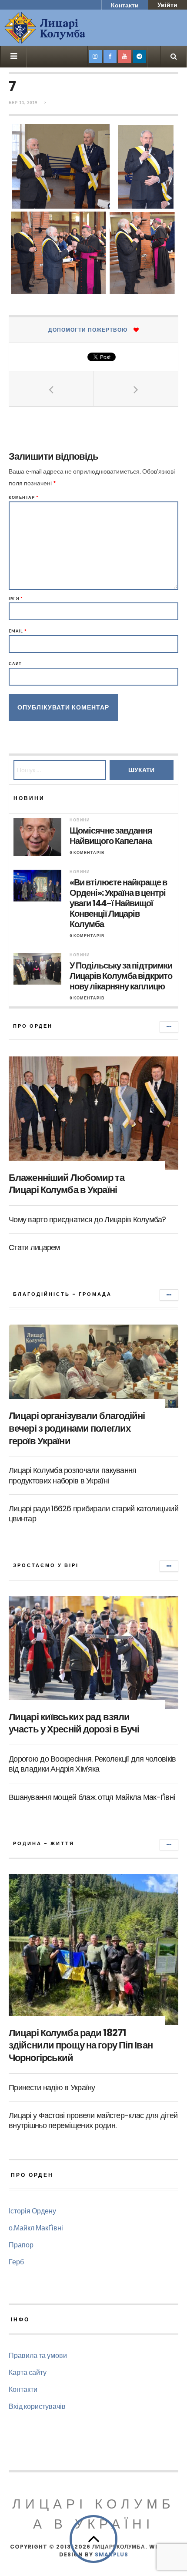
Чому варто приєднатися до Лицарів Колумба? (87, 1219)
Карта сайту (28, 2372)
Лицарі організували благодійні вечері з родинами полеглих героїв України (77, 1428)
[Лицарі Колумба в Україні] (67, 28)
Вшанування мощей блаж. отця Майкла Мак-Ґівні (92, 1797)
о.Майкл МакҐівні (36, 2228)
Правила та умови (38, 2355)
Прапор (21, 2245)
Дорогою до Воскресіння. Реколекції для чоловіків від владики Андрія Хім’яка (92, 1764)
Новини (80, 820)
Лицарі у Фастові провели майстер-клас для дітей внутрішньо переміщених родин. (93, 2120)
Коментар (24, 497)
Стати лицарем (34, 1247)
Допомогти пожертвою (88, 330)
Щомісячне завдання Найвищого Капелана (111, 836)
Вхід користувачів (37, 2406)
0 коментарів (87, 853)
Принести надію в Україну (52, 2087)
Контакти (125, 5)
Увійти (167, 5)
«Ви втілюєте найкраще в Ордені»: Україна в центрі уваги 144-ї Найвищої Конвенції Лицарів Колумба (118, 903)
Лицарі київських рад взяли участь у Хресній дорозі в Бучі (74, 1723)
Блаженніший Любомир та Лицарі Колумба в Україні (67, 1184)
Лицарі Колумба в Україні (93, 2514)
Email (18, 631)
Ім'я (16, 598)
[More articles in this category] (169, 1027)
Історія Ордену (32, 2211)
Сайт (15, 664)
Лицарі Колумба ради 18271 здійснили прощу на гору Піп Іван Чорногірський (81, 2045)
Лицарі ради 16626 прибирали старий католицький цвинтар (93, 1513)
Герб (16, 2262)
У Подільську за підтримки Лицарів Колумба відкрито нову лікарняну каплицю (121, 976)
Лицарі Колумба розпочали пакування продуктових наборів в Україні (73, 1475)
